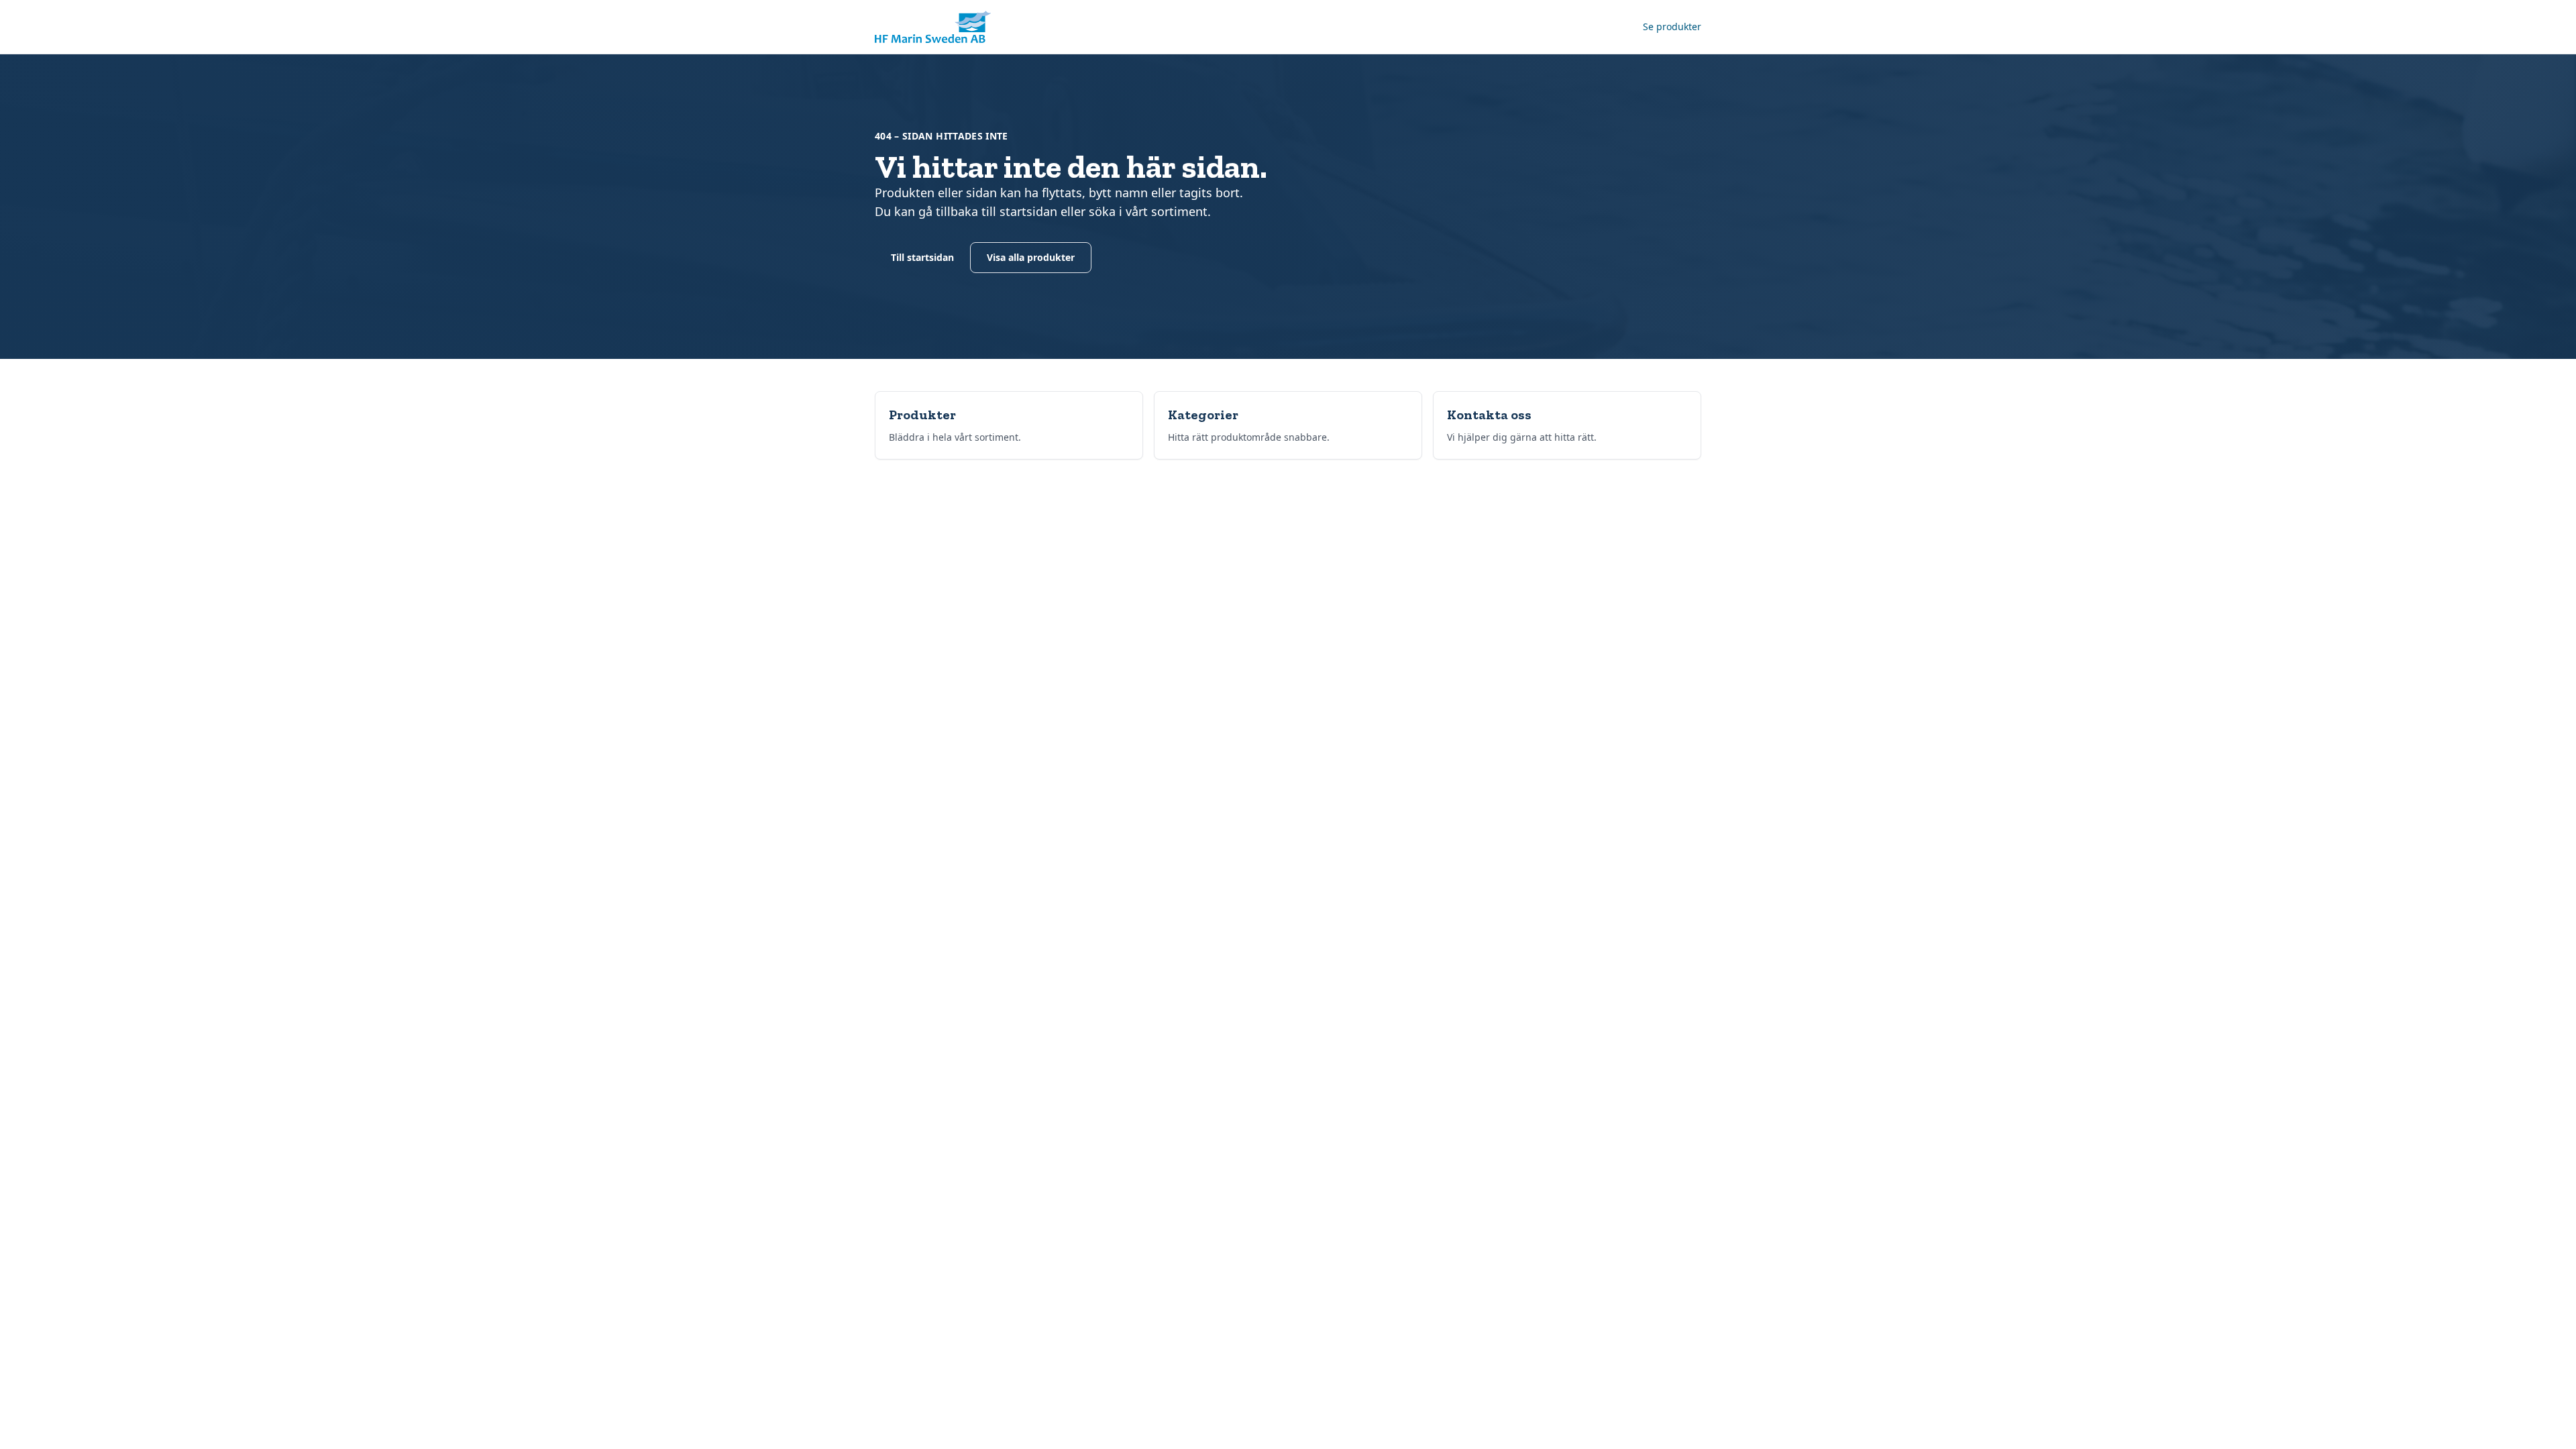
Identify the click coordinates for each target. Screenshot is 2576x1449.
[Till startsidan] (933, 27)
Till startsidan (922, 257)
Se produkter (1672, 26)
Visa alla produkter (1031, 257)
